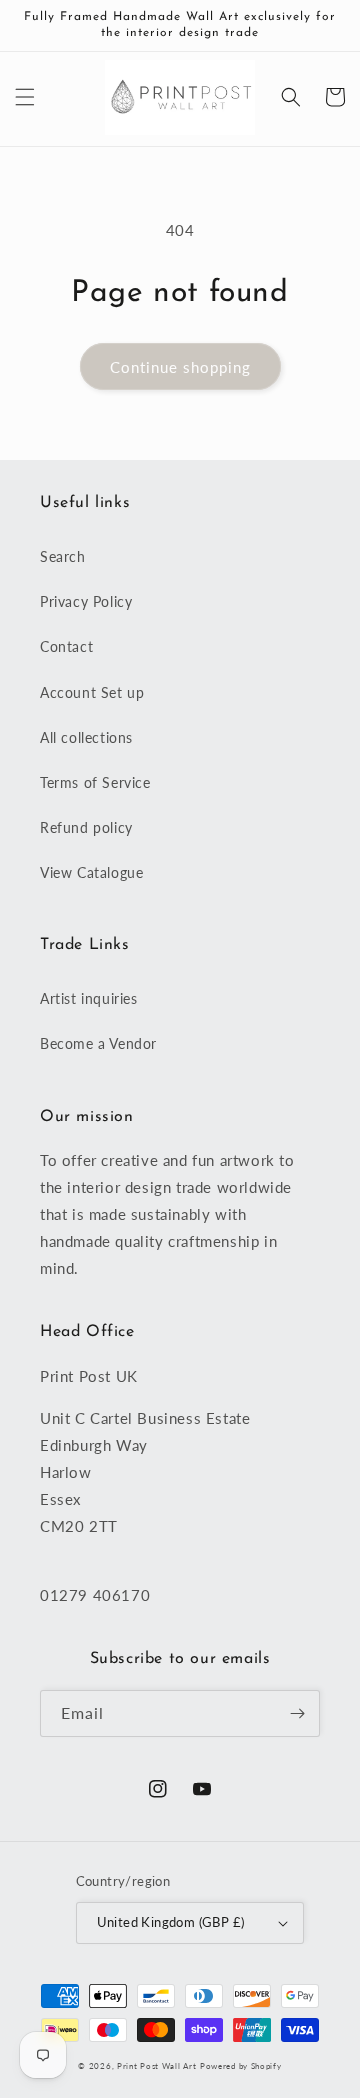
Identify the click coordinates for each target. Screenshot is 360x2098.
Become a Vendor (98, 1043)
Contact (66, 646)
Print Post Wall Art (156, 2066)
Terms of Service (95, 782)
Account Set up (92, 692)
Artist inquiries (89, 998)
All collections (86, 737)
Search (63, 556)
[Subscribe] (297, 1713)
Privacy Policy (86, 601)
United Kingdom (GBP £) (171, 1922)
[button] (25, 97)
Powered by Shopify (241, 2066)
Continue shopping (180, 367)
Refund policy (86, 827)
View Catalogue (91, 872)
